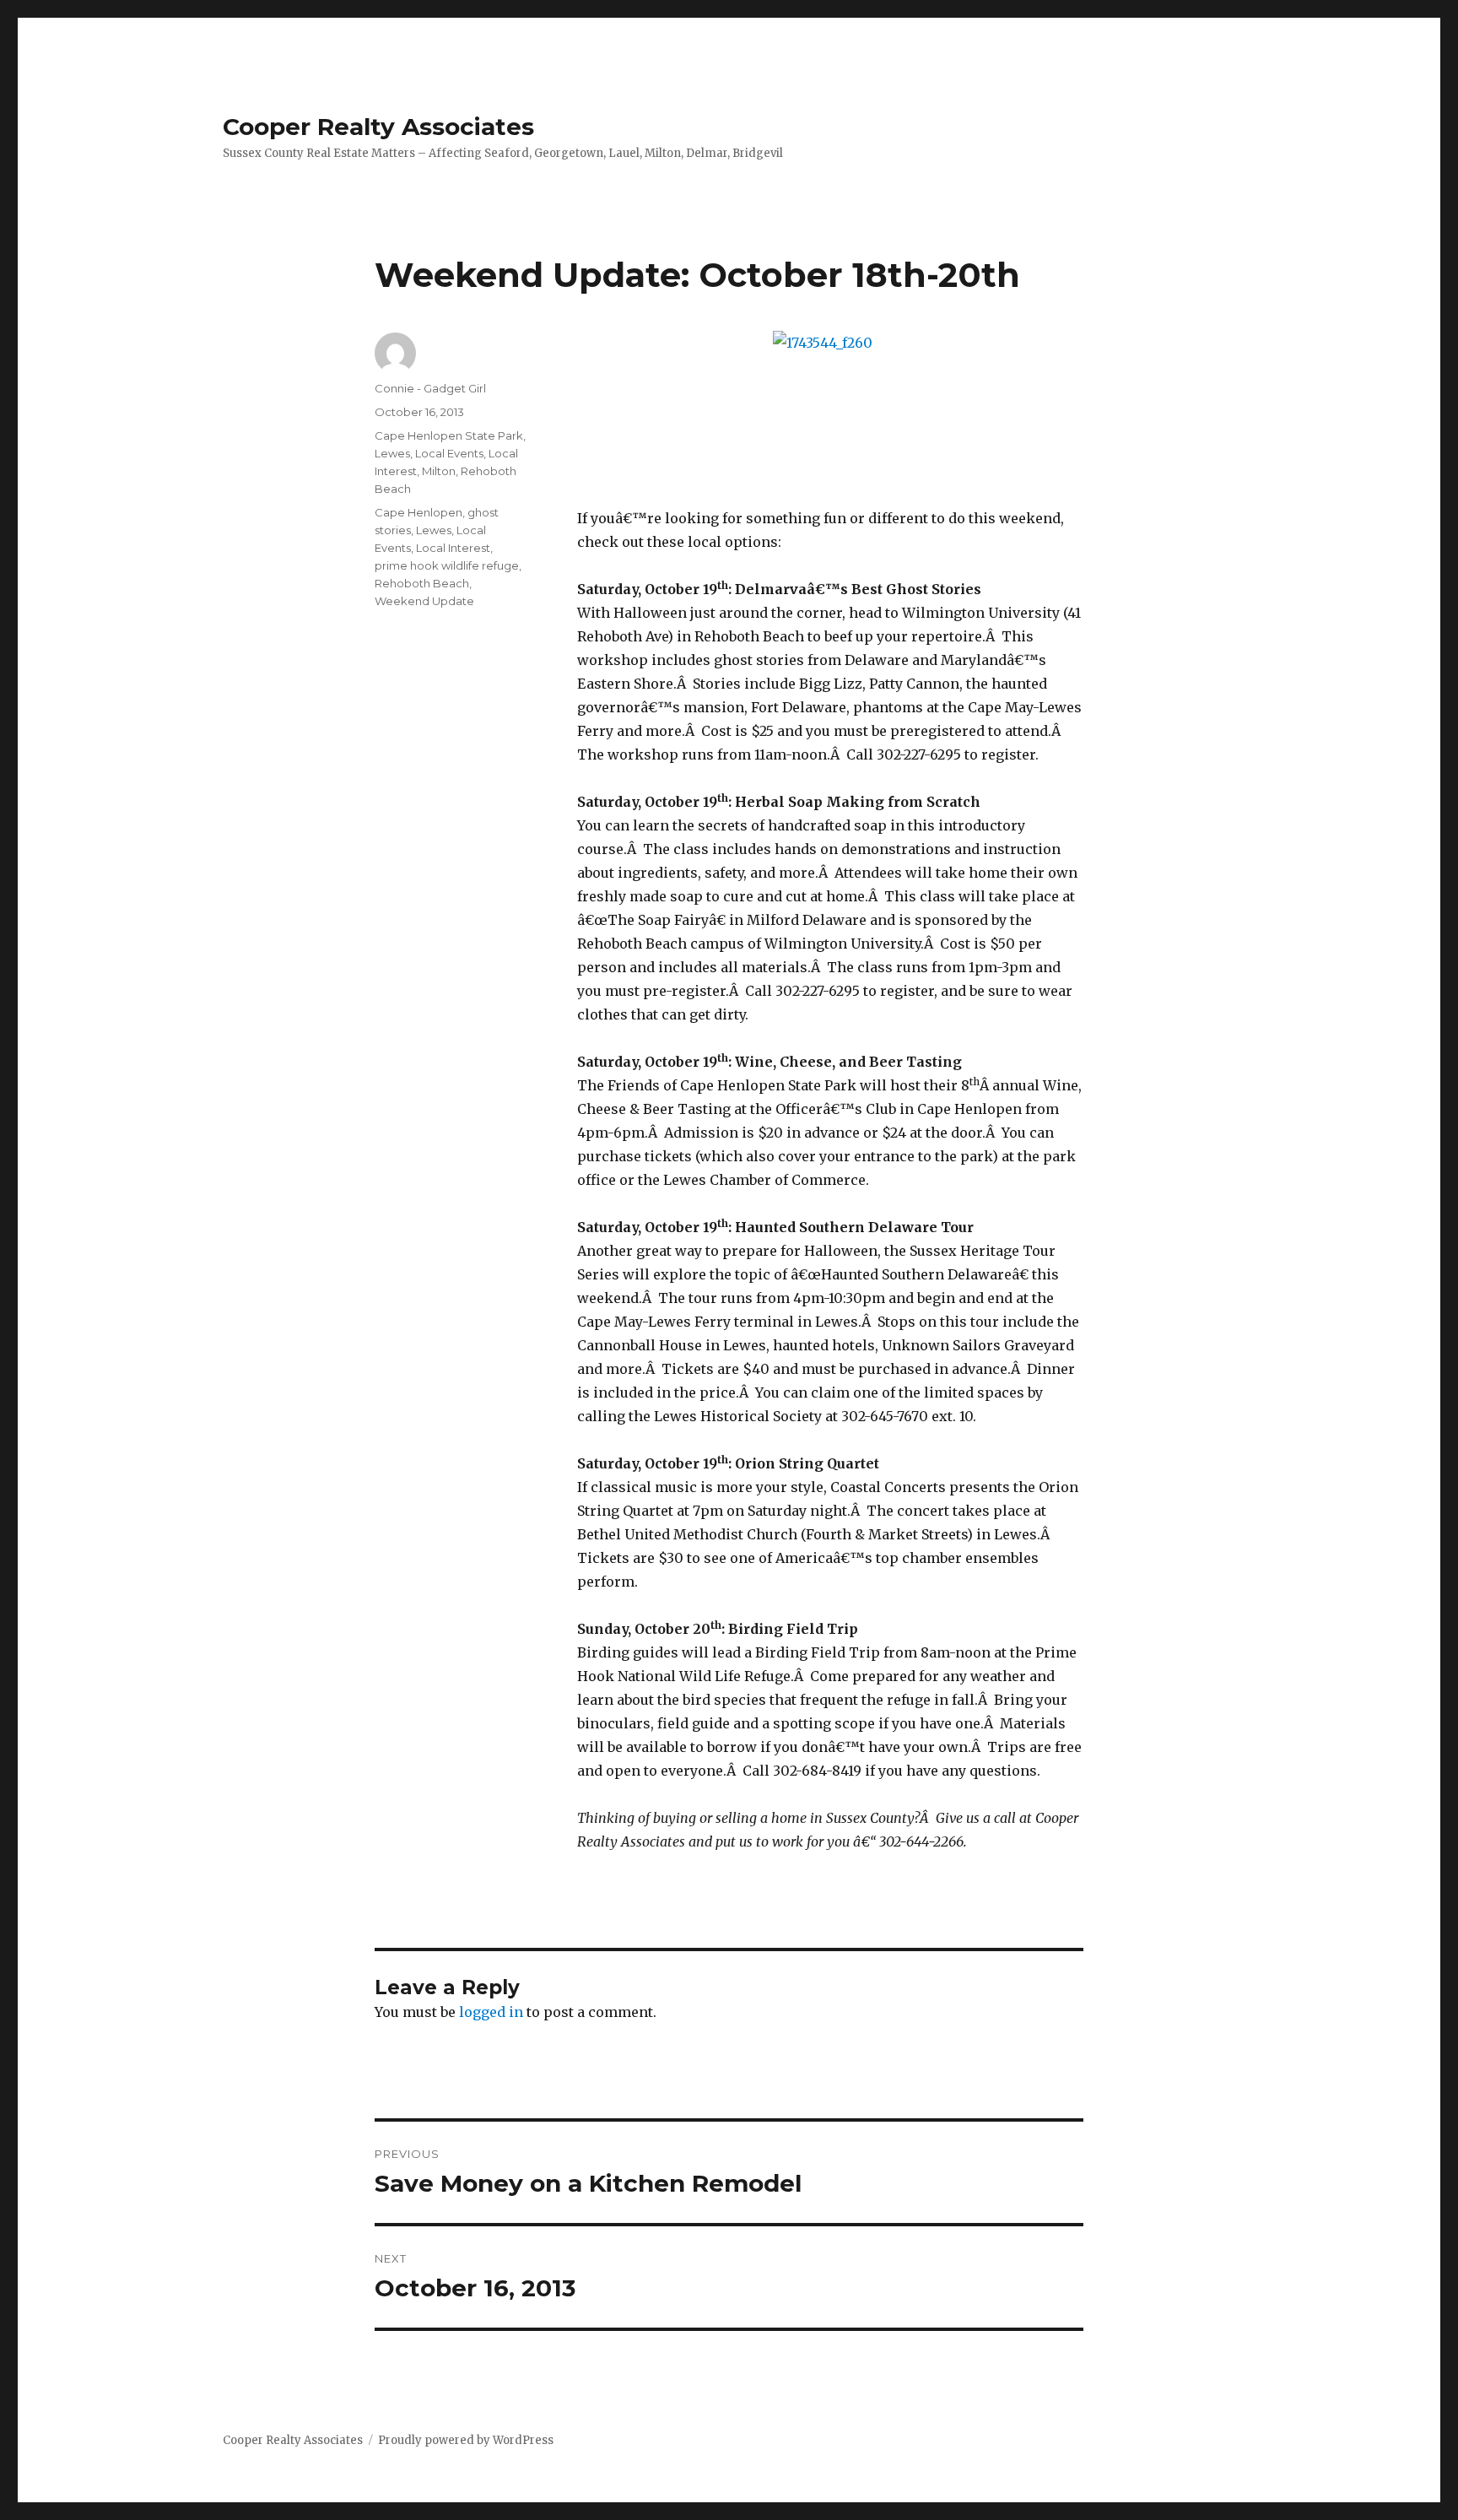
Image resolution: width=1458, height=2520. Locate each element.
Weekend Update (424, 601)
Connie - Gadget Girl (430, 388)
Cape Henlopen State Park (449, 435)
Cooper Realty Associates (378, 127)
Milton (439, 471)
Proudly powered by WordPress (466, 2440)
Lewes (392, 453)
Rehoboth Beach (422, 583)
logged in (491, 2012)
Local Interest (453, 548)
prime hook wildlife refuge (447, 565)
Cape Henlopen (418, 512)
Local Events (449, 453)
